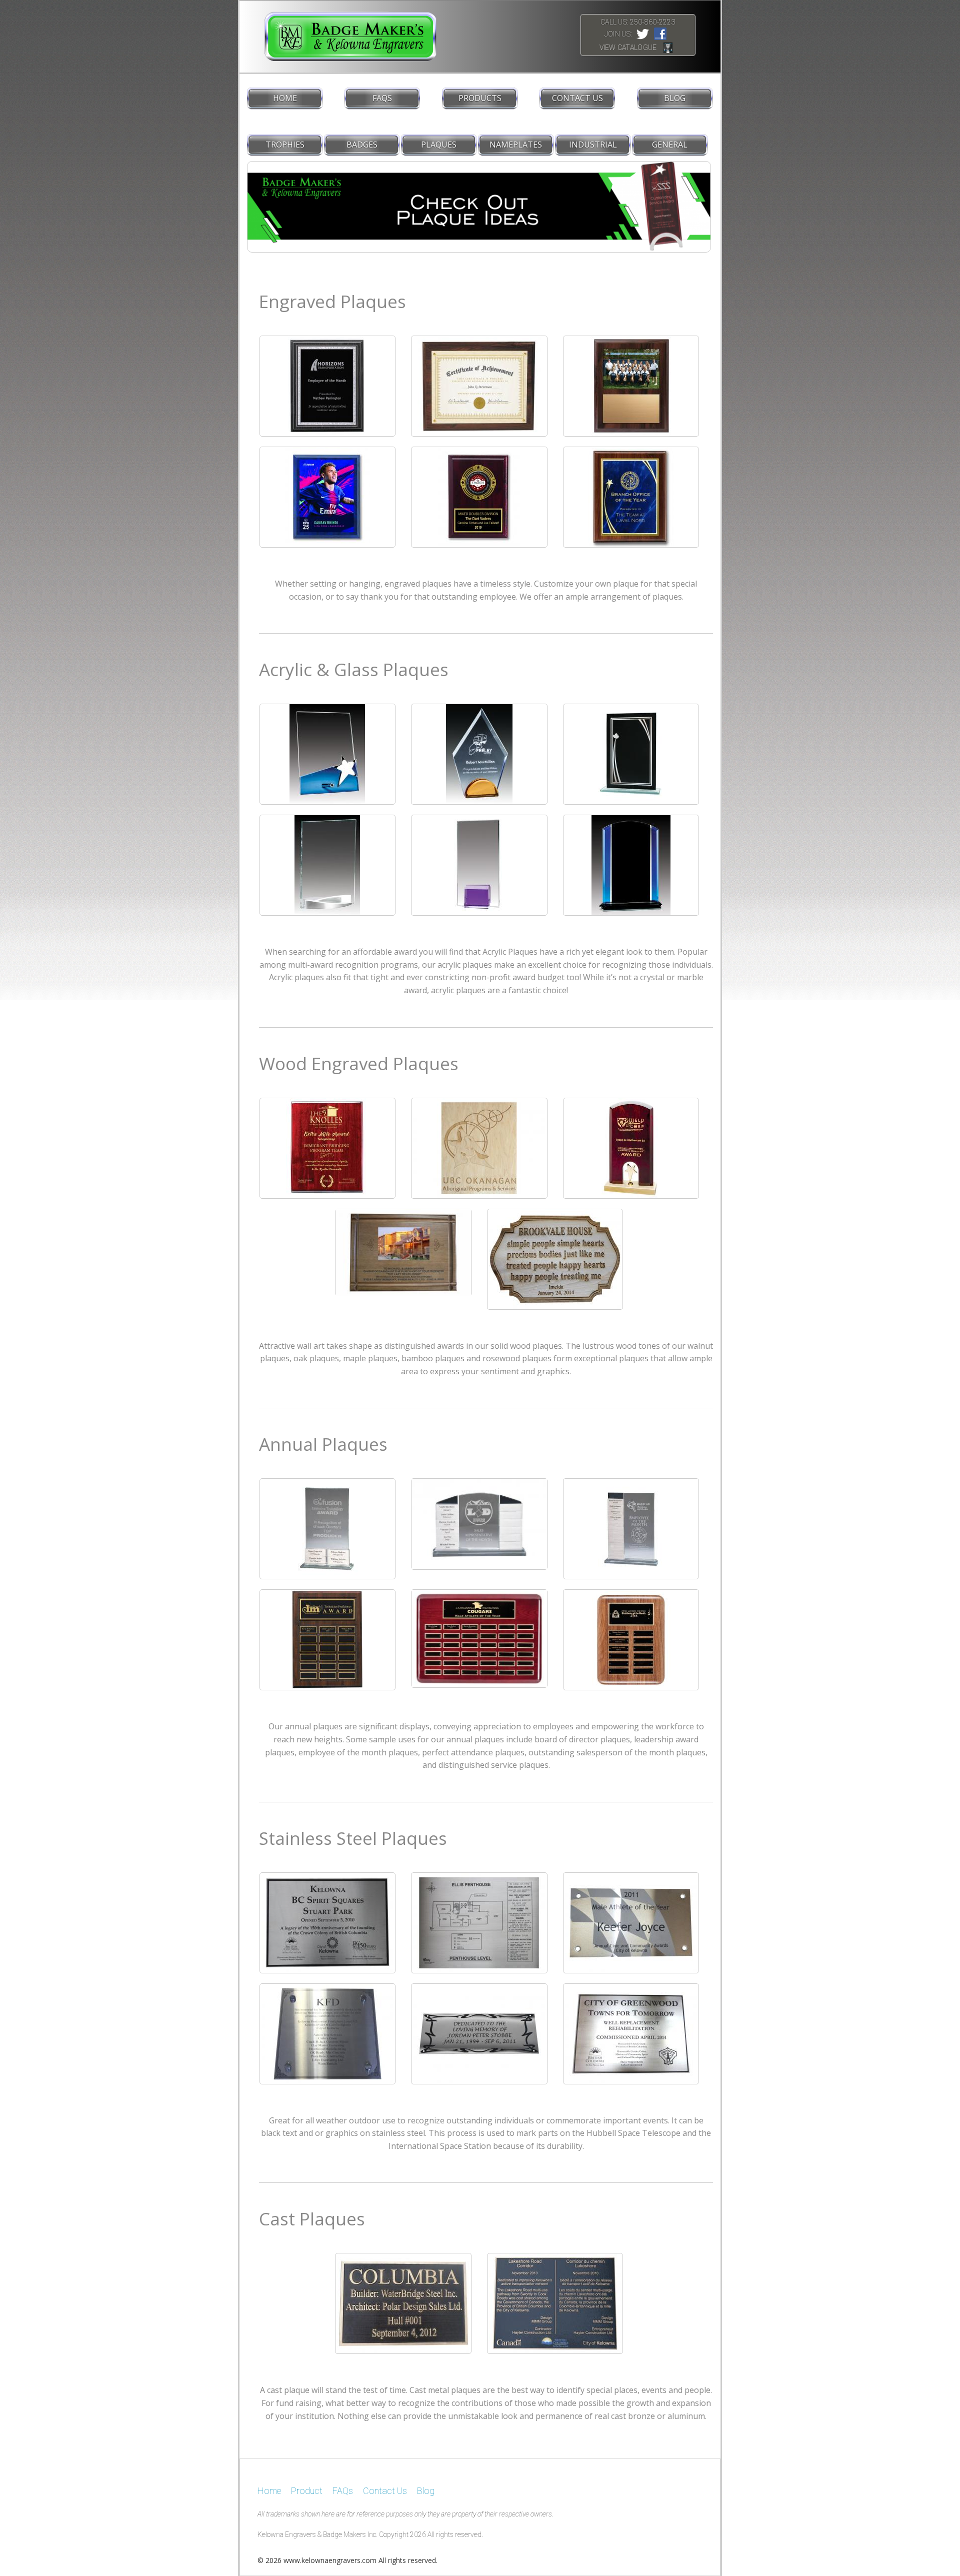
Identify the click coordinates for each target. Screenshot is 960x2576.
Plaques (439, 145)
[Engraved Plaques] (327, 385)
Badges (362, 145)
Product (307, 2491)
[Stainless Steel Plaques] (327, 1922)
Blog (675, 98)
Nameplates (516, 145)
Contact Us (577, 98)
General (670, 145)
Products (480, 98)
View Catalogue (628, 48)
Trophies (285, 145)
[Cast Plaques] (403, 2303)
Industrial (593, 145)
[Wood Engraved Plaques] (327, 1147)
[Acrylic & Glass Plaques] (327, 753)
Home (285, 98)
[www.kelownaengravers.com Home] (338, 36)
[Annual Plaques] (327, 1528)
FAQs (382, 98)
